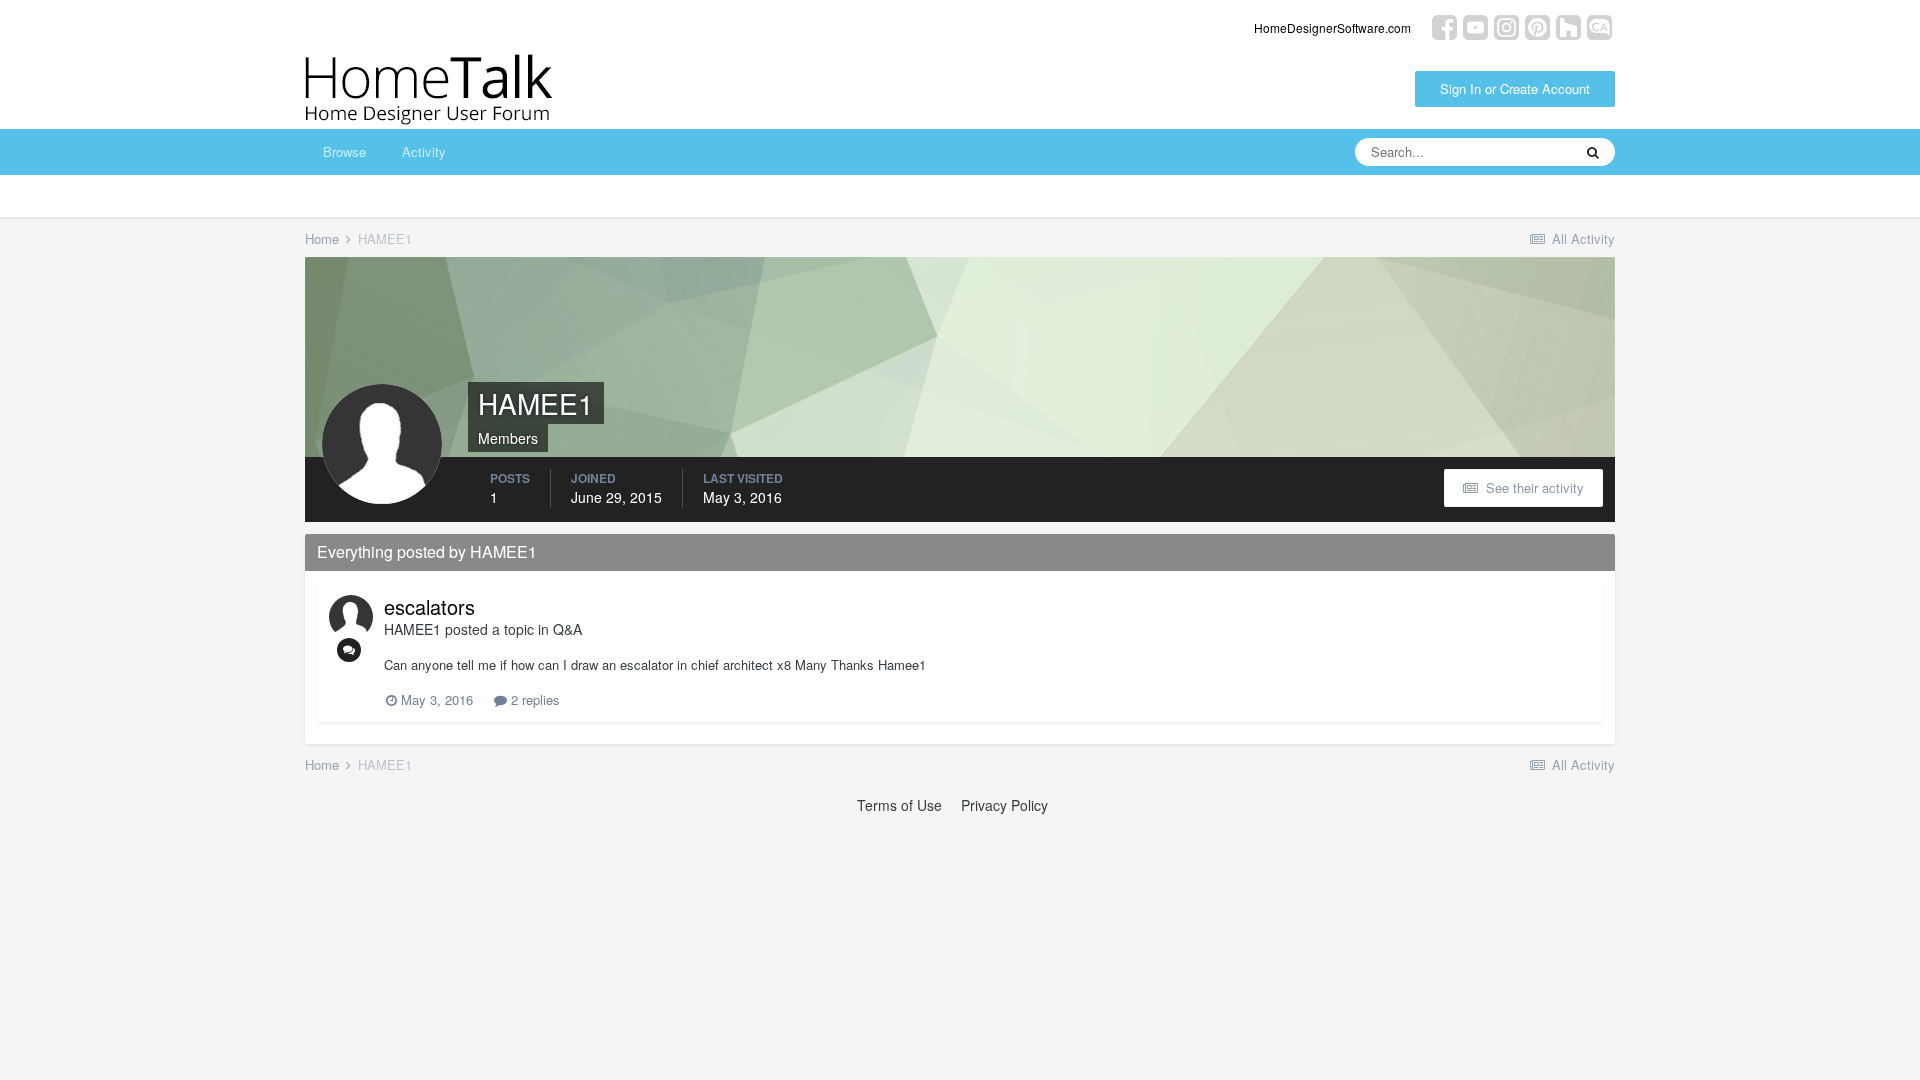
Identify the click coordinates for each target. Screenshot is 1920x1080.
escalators (429, 606)
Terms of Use (899, 805)
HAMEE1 (412, 629)
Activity (424, 151)
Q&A (567, 629)
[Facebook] (1444, 25)
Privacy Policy (1004, 805)
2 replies (533, 699)
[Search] (1593, 152)
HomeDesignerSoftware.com (1332, 27)
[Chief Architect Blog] (1599, 25)
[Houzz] (1568, 25)
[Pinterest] (1537, 25)
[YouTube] (1475, 25)
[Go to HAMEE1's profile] (351, 617)
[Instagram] (1506, 25)
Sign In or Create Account (1515, 88)
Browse (344, 151)
